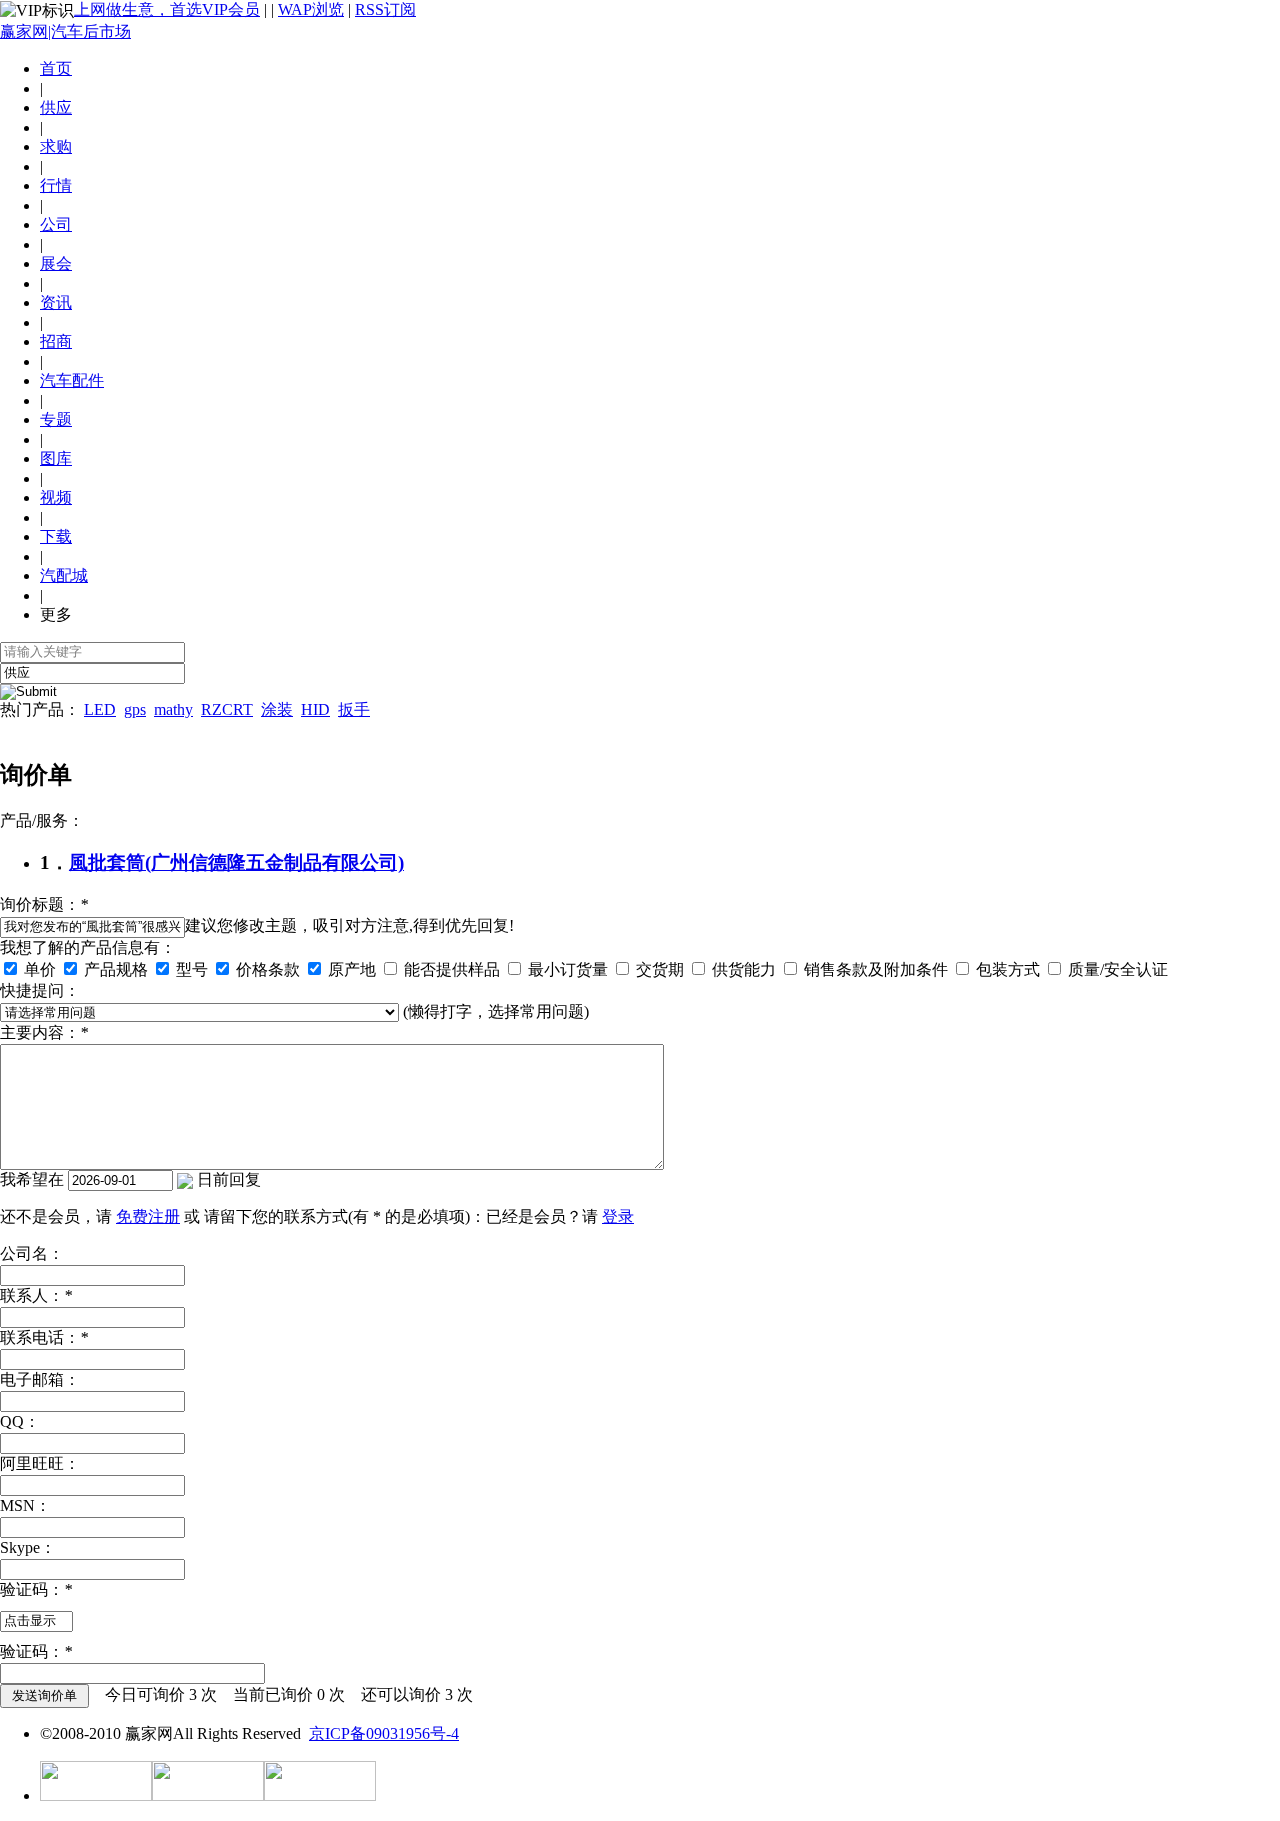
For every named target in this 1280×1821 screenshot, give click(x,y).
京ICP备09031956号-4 (384, 1733)
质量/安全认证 (1116, 969)
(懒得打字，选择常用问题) (496, 1011)
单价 (38, 969)
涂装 (277, 709)
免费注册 (148, 1216)
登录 (618, 1216)
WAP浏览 (311, 9)
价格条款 (266, 969)
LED (100, 709)
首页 (56, 68)
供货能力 (742, 969)
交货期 (658, 969)
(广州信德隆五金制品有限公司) (274, 862)
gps (135, 709)
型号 (190, 969)
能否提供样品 (450, 969)
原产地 (350, 969)
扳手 (354, 709)
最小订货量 (566, 969)
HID (315, 709)
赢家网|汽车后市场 (65, 31)
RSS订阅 (385, 9)
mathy (173, 709)
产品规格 (114, 969)
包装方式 (1006, 969)
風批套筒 (107, 862)
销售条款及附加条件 (874, 969)
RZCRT (227, 709)
